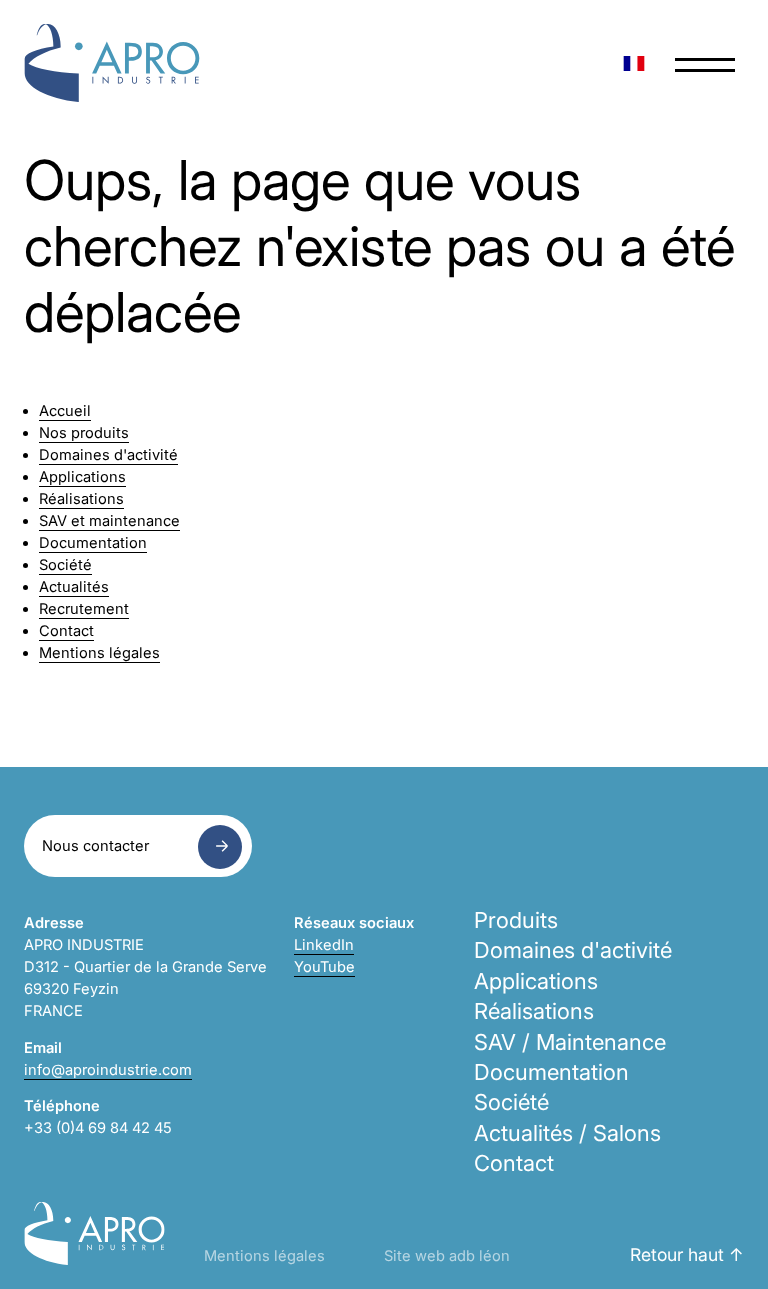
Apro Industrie (112, 63)
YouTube (324, 967)
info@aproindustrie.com (108, 1070)
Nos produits (84, 433)
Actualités (74, 587)
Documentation (93, 543)
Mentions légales (99, 653)
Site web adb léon (447, 1256)
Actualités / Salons (567, 1133)
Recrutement (84, 609)
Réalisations (81, 499)
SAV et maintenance (109, 521)
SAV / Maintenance (570, 1042)
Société (65, 565)
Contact (66, 631)
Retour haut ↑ (687, 1254)
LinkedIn (324, 945)
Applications (82, 477)
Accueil (65, 411)
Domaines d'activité (108, 455)
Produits (516, 920)
